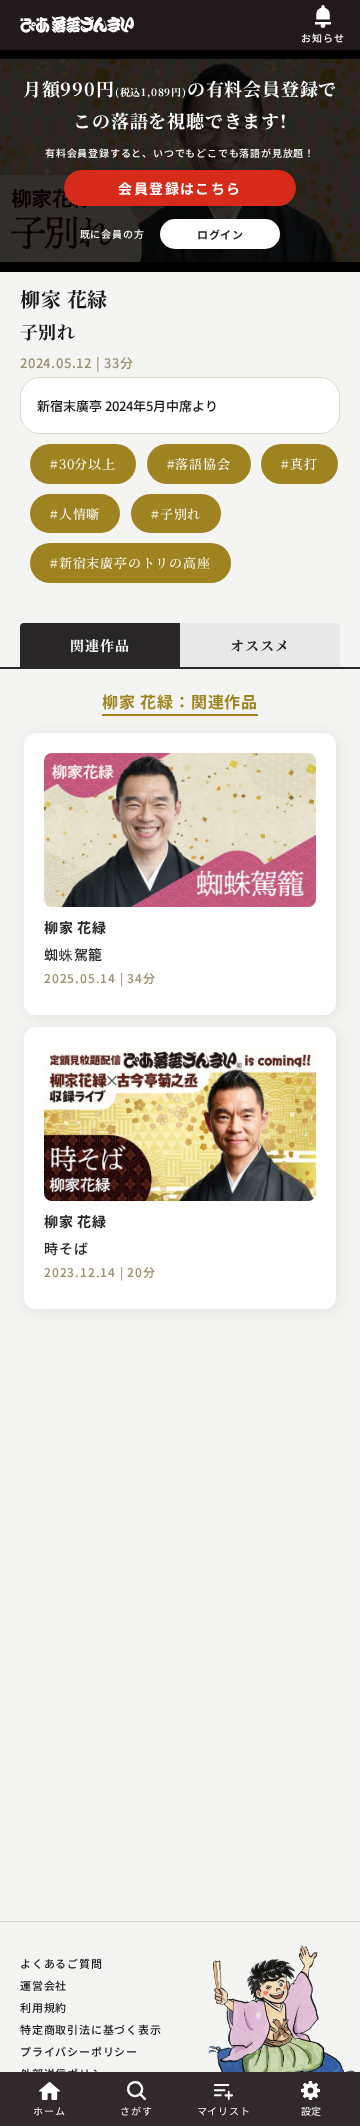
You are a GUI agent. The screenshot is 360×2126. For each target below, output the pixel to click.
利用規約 (43, 2007)
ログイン (220, 234)
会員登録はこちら (179, 188)
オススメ (259, 645)
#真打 (299, 463)
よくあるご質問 (61, 1963)
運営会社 (43, 1985)
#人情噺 (75, 513)
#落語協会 (199, 463)
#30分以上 (83, 463)
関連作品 (99, 645)
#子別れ (176, 513)
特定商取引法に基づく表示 (91, 2029)
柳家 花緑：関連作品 (180, 703)
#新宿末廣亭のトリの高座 (130, 562)
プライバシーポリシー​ (79, 2051)
